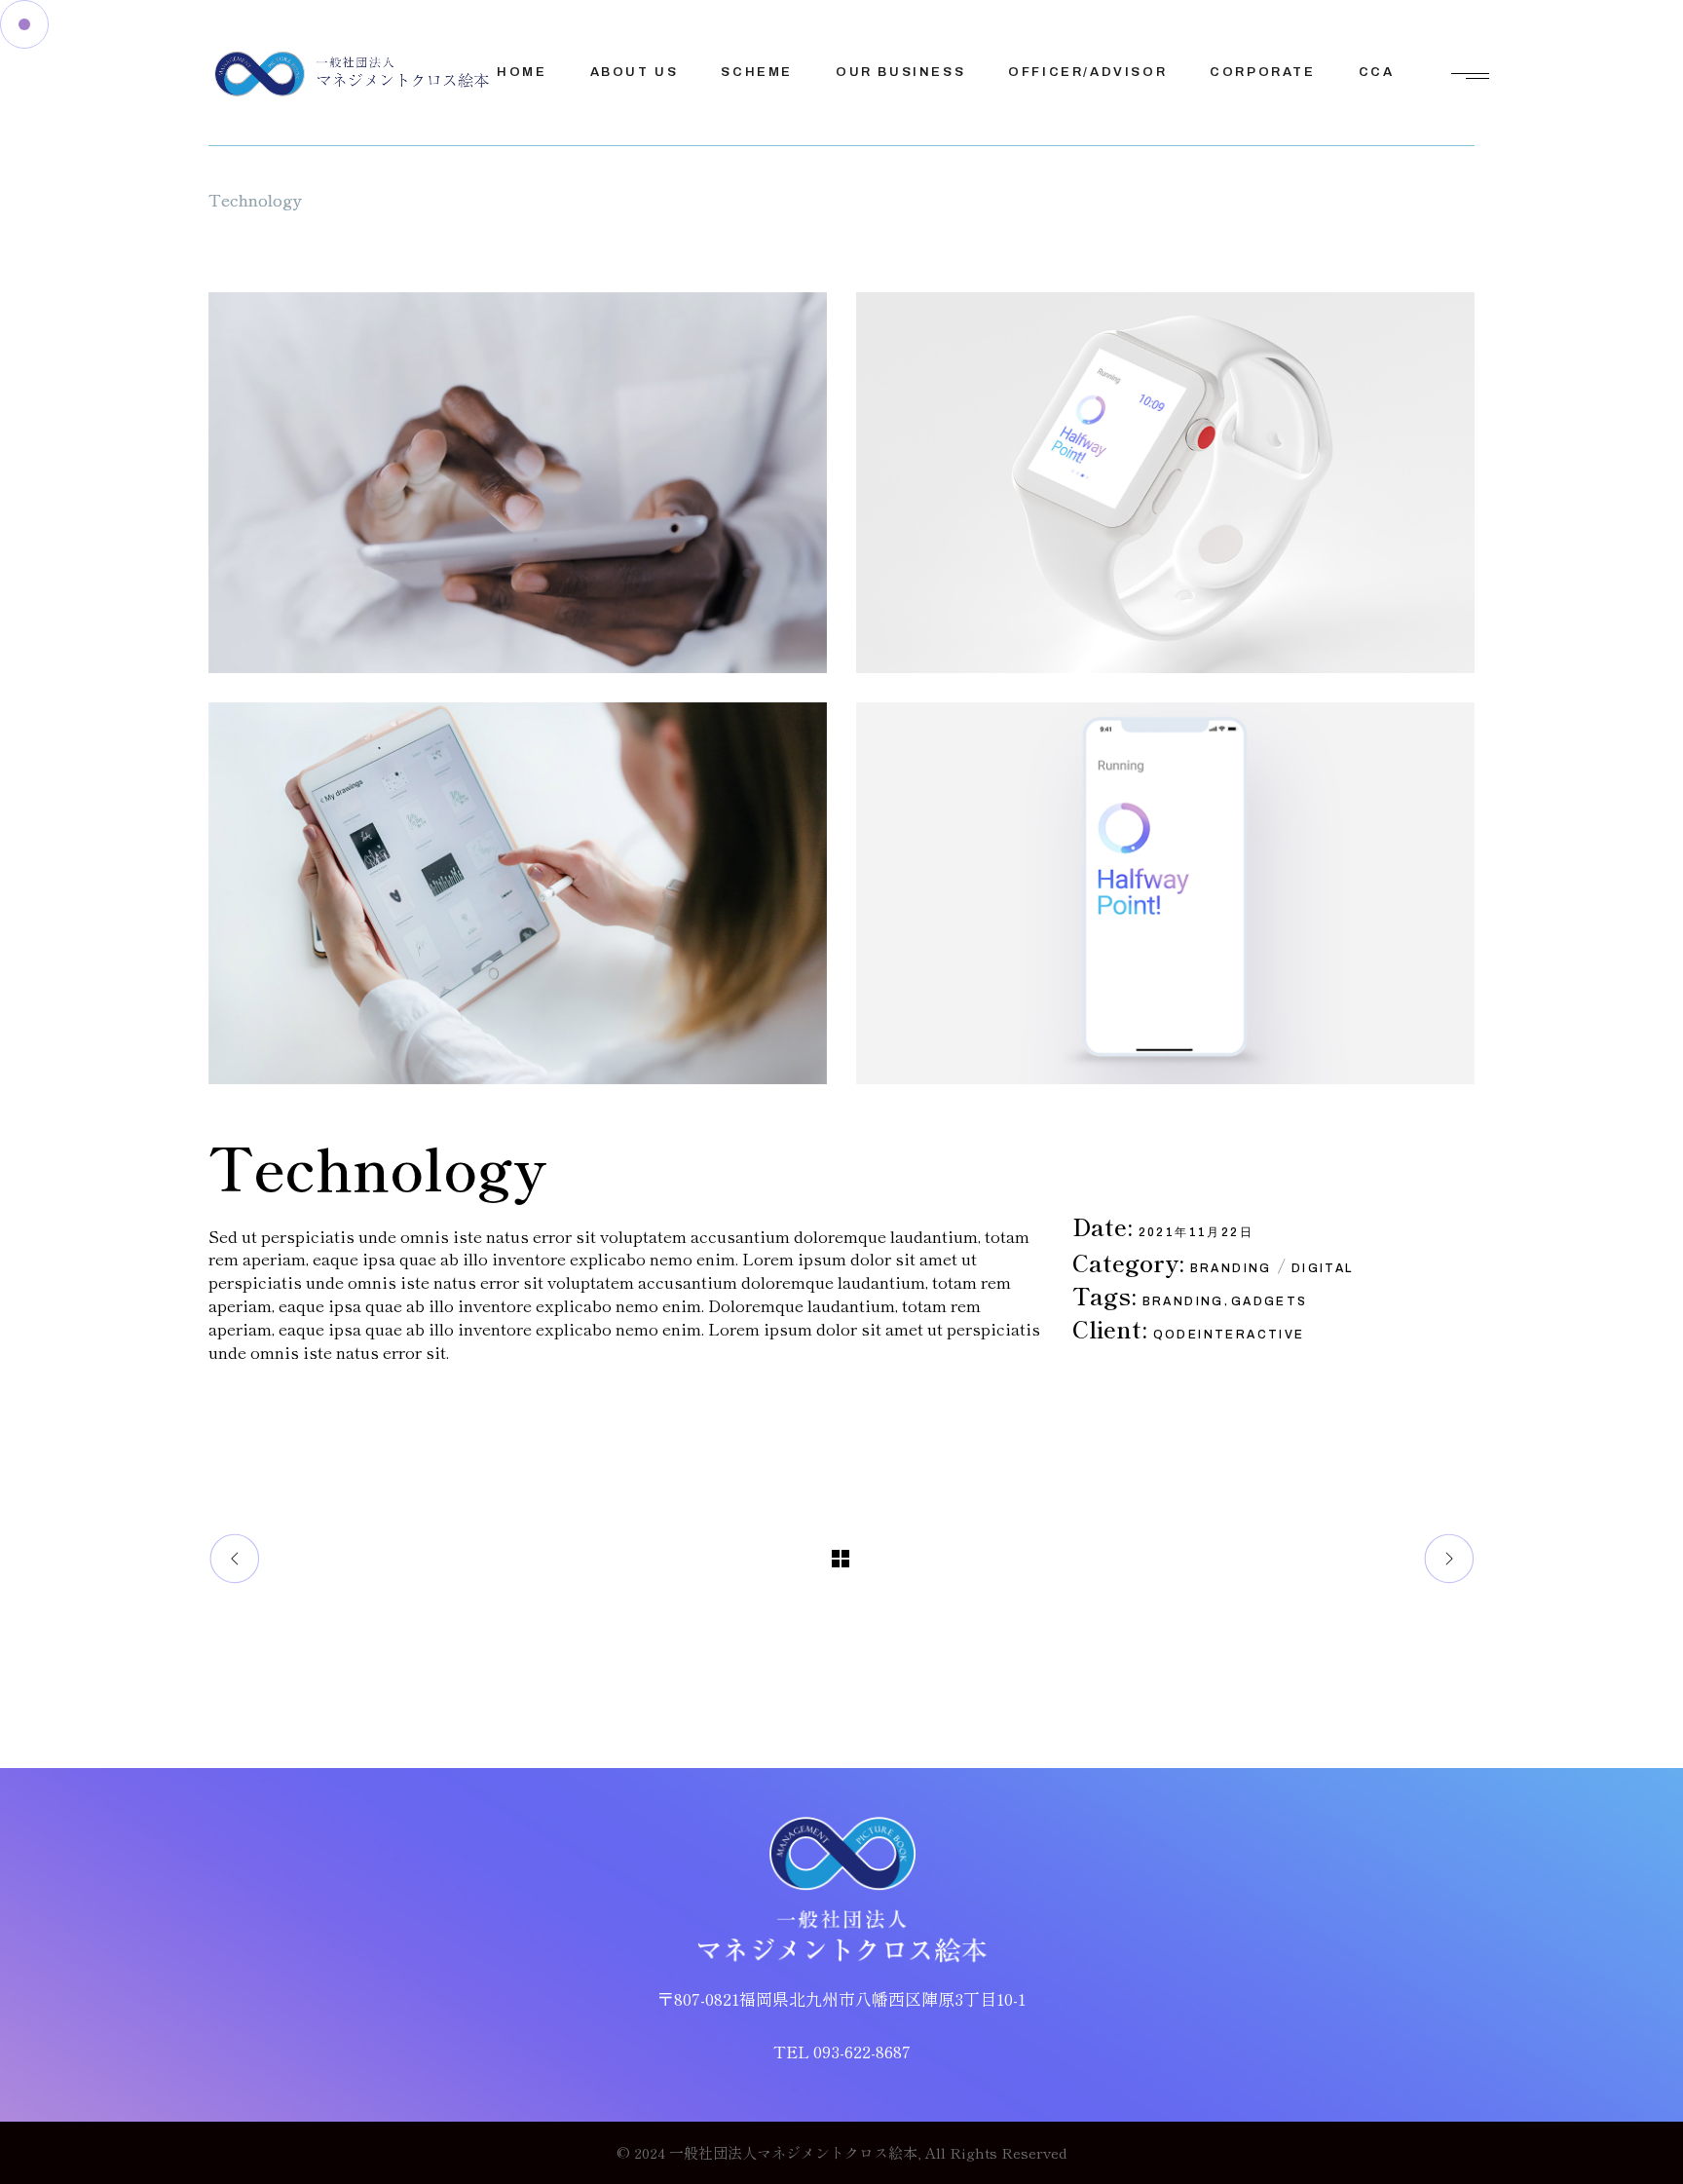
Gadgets (1270, 1301)
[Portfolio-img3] (1165, 483)
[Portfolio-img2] (518, 893)
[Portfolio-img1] (518, 483)
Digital (1323, 1268)
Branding (1231, 1268)
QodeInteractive (1229, 1335)
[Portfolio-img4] (1165, 893)
